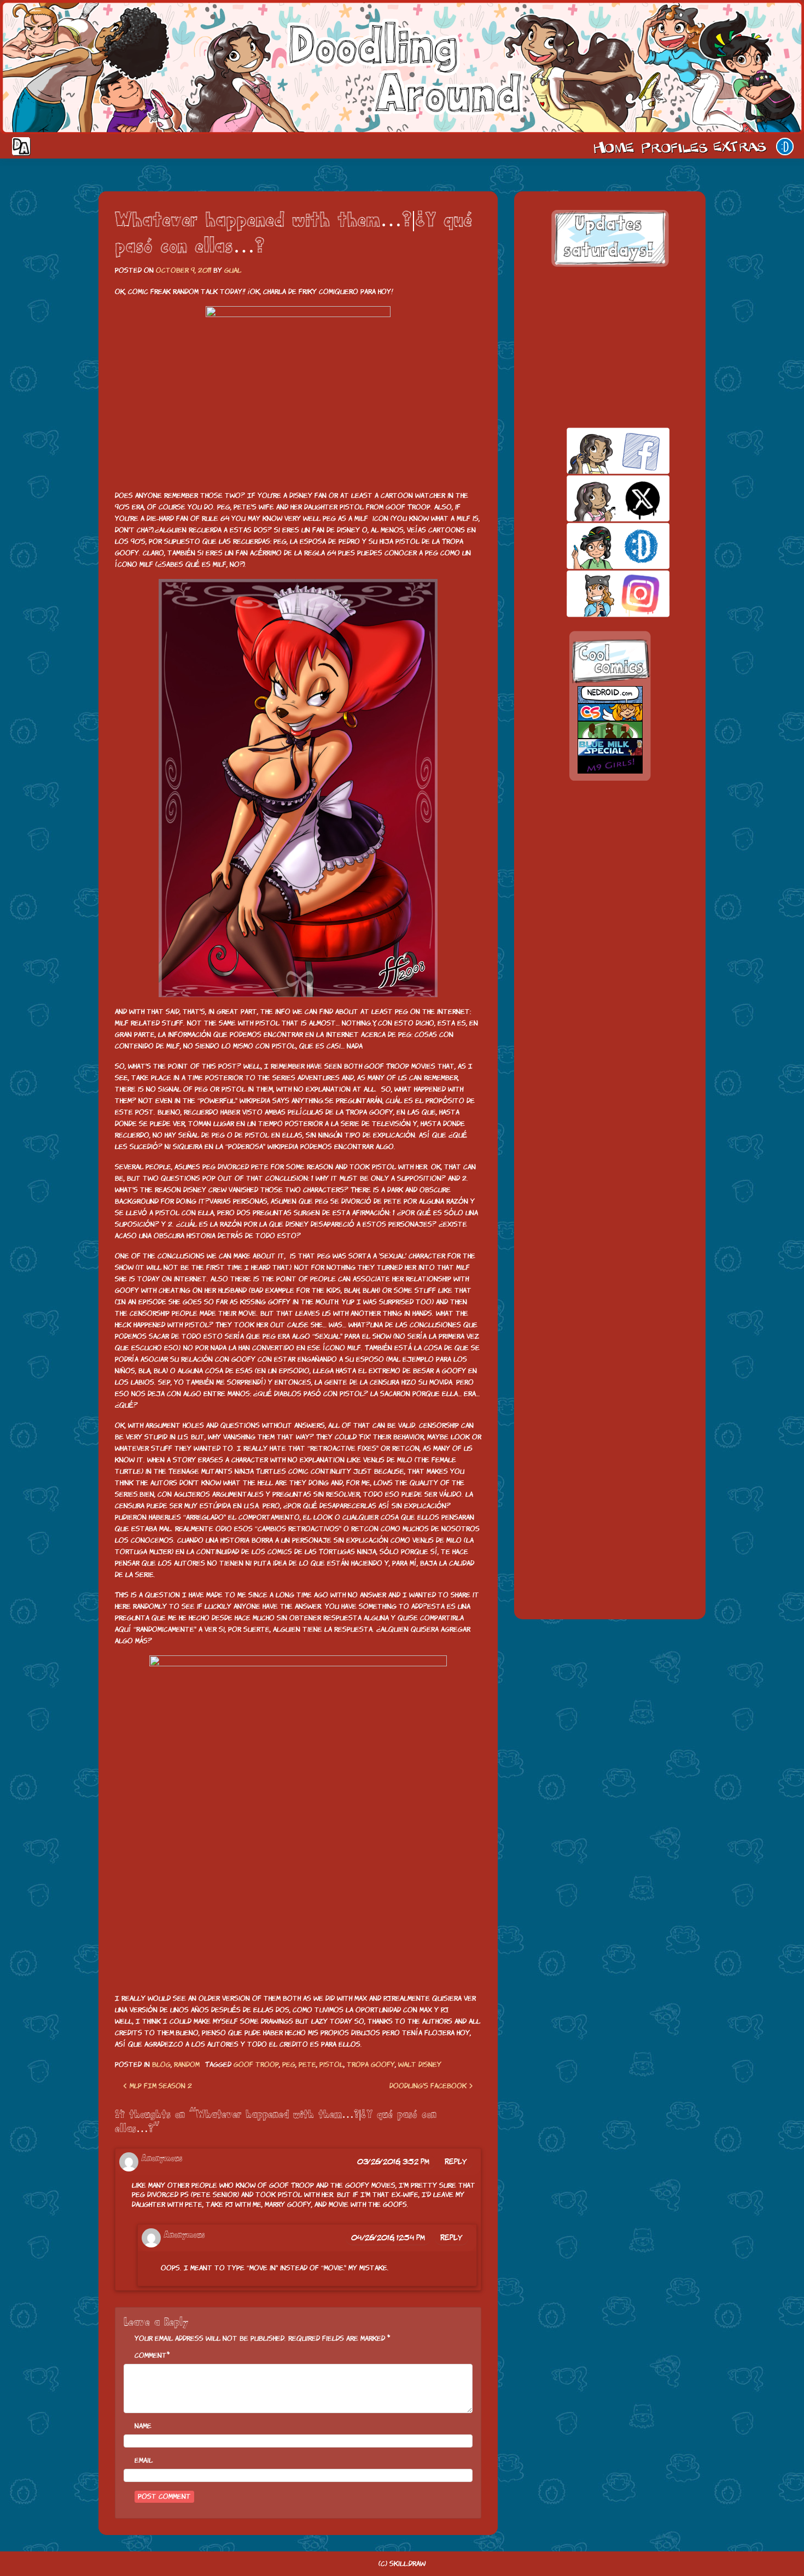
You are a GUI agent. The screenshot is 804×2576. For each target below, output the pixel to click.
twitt (599, 498)
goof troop (256, 2065)
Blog (161, 2065)
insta (599, 593)
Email (144, 2460)
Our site (785, 147)
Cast (673, 147)
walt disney (420, 2065)
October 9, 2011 (183, 270)
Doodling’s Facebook (429, 2086)
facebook (599, 451)
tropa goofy (371, 2065)
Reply (456, 2162)
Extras (742, 147)
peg (289, 2065)
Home (614, 147)
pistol (331, 2065)
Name (143, 2426)
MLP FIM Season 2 (160, 2086)
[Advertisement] (610, 347)
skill (599, 546)
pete (307, 2065)
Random (187, 2065)
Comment (151, 2355)
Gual (233, 270)
